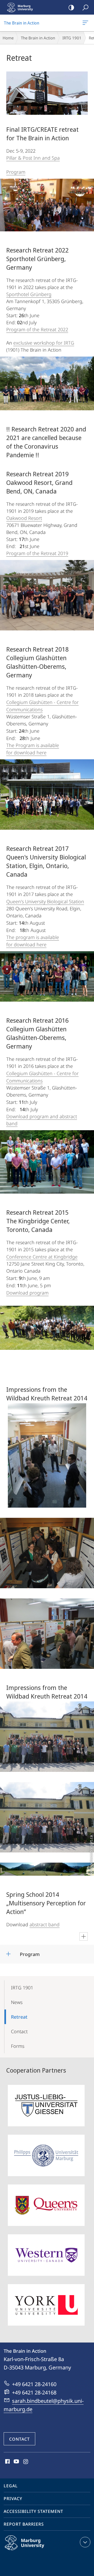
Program (16, 172)
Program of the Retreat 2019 (37, 553)
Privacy (13, 2499)
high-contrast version (71, 7)
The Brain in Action (86, 23)
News (17, 2002)
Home (8, 38)
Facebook (7, 2462)
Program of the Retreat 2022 (37, 329)
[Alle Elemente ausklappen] (84, 1936)
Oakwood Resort (24, 518)
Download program (27, 1293)
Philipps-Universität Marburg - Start (22, 7)
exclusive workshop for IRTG (44, 343)
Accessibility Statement (33, 2511)
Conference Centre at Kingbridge (42, 1257)
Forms (18, 2046)
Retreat (19, 2017)
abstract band (45, 1924)
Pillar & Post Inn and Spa (33, 158)
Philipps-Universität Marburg (35, 2551)
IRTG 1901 (72, 38)
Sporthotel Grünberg (29, 294)
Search (85, 7)
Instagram (26, 2462)
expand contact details (85, 2542)
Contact (19, 2031)
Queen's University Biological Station (45, 901)
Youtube (16, 2462)
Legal (11, 2486)
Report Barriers (24, 2524)
